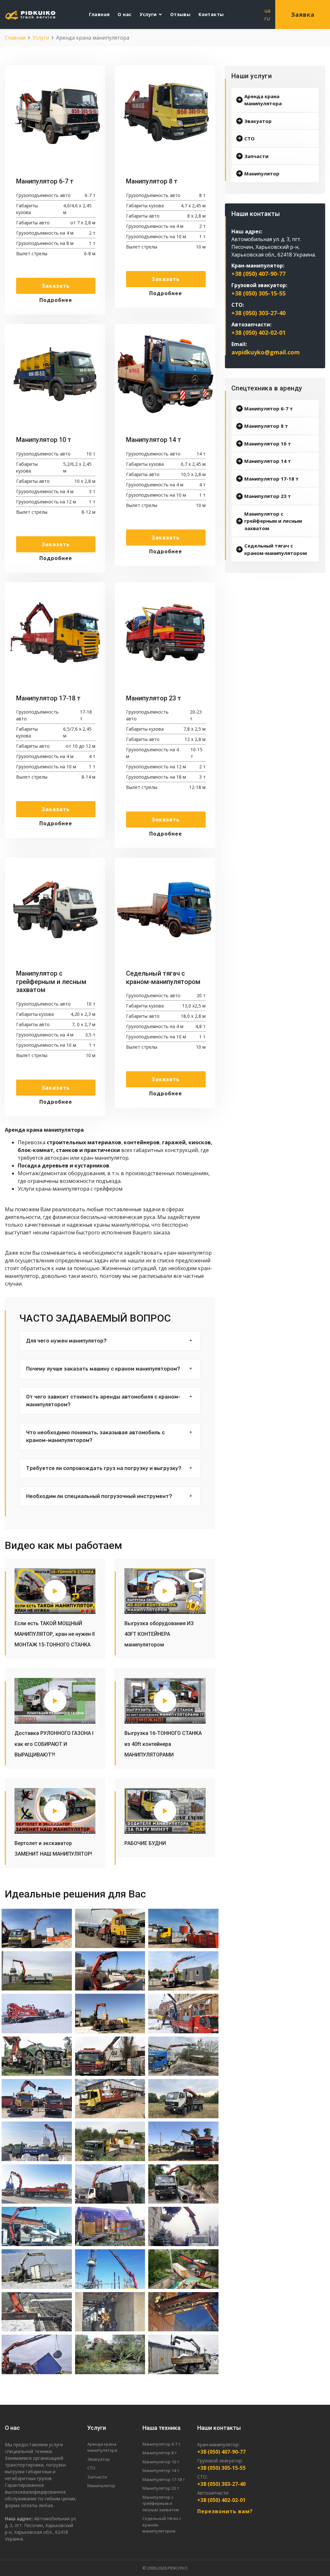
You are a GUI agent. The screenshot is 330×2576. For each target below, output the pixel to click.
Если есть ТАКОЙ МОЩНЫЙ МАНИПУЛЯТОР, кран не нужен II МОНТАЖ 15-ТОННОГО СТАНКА (55, 1634)
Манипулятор (262, 173)
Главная (99, 14)
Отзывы (180, 14)
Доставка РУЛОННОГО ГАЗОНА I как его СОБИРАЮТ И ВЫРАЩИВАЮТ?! (54, 1744)
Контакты (211, 14)
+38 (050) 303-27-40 (258, 313)
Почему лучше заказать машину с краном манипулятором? (103, 1369)
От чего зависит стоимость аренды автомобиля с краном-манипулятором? (103, 1401)
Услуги (148, 14)
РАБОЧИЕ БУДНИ (145, 1843)
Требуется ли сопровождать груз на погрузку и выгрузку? (104, 1468)
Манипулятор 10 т (268, 444)
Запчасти (256, 156)
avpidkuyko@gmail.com (266, 352)
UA (267, 11)
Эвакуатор (258, 121)
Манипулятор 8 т (266, 426)
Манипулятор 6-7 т (269, 408)
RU (267, 18)
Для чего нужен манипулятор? (66, 1341)
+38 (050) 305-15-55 (258, 293)
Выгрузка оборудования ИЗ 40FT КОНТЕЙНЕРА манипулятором (159, 1634)
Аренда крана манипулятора (263, 100)
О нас (125, 14)
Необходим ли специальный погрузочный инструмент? (99, 1496)
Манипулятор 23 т (268, 496)
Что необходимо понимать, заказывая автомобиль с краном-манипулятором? (95, 1436)
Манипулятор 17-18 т (272, 479)
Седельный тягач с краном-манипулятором (276, 549)
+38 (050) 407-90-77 (258, 274)
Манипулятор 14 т (268, 461)
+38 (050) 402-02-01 (258, 333)
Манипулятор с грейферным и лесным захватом (273, 521)
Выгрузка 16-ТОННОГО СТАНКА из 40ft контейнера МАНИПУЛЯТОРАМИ (163, 1744)
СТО (249, 138)
